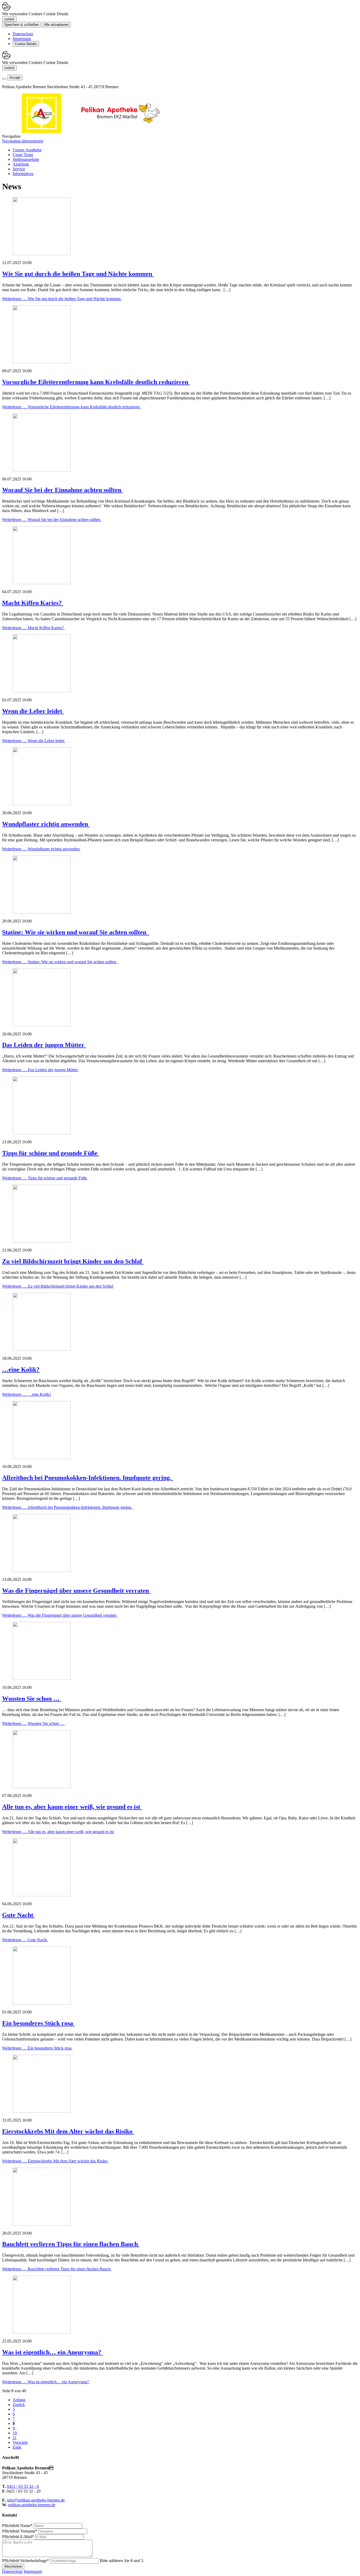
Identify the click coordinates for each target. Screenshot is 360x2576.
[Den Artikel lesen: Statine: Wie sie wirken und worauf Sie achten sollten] (42, 912)
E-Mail (18, 2537)
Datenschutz (23, 34)
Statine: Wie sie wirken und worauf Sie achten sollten (76, 932)
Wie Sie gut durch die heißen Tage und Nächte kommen (78, 274)
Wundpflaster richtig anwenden (46, 824)
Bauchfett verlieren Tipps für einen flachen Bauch (71, 2244)
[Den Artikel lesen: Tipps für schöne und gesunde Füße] (42, 1133)
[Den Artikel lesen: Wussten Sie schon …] (42, 1678)
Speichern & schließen (21, 25)
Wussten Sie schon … (32, 1699)
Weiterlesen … (62, 299)
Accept (15, 78)
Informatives (23, 174)
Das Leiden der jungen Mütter (44, 1045)
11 (15, 2438)
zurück (9, 19)
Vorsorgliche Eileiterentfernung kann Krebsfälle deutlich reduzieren (96, 382)
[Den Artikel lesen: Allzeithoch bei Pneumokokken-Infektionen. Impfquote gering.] (42, 1458)
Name (17, 2526)
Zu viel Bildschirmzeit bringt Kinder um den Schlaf (73, 1261)
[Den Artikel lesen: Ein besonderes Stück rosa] (42, 2003)
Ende (17, 2447)
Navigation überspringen (23, 141)
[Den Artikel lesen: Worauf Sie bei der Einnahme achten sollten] (42, 470)
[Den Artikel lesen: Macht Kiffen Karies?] (42, 583)
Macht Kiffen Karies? (33, 603)
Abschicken (13, 2566)
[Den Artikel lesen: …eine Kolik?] (42, 1349)
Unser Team (23, 155)
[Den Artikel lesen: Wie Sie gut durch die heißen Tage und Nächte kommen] (42, 254)
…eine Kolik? (21, 1369)
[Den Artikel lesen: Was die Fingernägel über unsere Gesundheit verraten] (42, 1570)
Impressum (22, 39)
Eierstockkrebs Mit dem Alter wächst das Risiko (68, 2131)
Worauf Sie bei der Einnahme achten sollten (62, 490)
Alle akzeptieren (56, 25)
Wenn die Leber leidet (33, 711)
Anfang (19, 2400)
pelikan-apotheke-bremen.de (32, 2505)
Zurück (19, 2404)
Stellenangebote (26, 159)
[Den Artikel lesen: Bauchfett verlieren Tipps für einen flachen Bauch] (42, 2224)
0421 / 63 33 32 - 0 (23, 2486)
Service (19, 169)
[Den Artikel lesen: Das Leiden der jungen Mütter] (42, 1025)
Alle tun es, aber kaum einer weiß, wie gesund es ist (72, 1807)
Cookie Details (26, 44)
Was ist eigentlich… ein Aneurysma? (52, 2352)
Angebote (21, 164)
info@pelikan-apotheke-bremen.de (36, 2500)
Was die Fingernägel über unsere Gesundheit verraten (76, 1591)
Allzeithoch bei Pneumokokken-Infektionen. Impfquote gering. (87, 1478)
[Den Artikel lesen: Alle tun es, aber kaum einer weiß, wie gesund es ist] (42, 1787)
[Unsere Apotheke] (121, 131)
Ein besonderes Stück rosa (38, 2023)
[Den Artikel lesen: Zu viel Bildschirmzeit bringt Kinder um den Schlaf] (42, 1241)
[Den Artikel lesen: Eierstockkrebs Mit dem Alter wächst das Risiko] (42, 2111)
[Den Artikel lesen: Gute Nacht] (42, 1895)
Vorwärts (20, 2442)
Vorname (20, 2531)
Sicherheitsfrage (26, 2561)
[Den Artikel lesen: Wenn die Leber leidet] (42, 691)
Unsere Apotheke (27, 150)
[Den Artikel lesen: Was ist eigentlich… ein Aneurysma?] (42, 2332)
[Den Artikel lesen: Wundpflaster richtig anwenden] (42, 804)
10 (15, 2433)
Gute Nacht (18, 1915)
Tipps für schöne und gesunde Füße (51, 1153)
